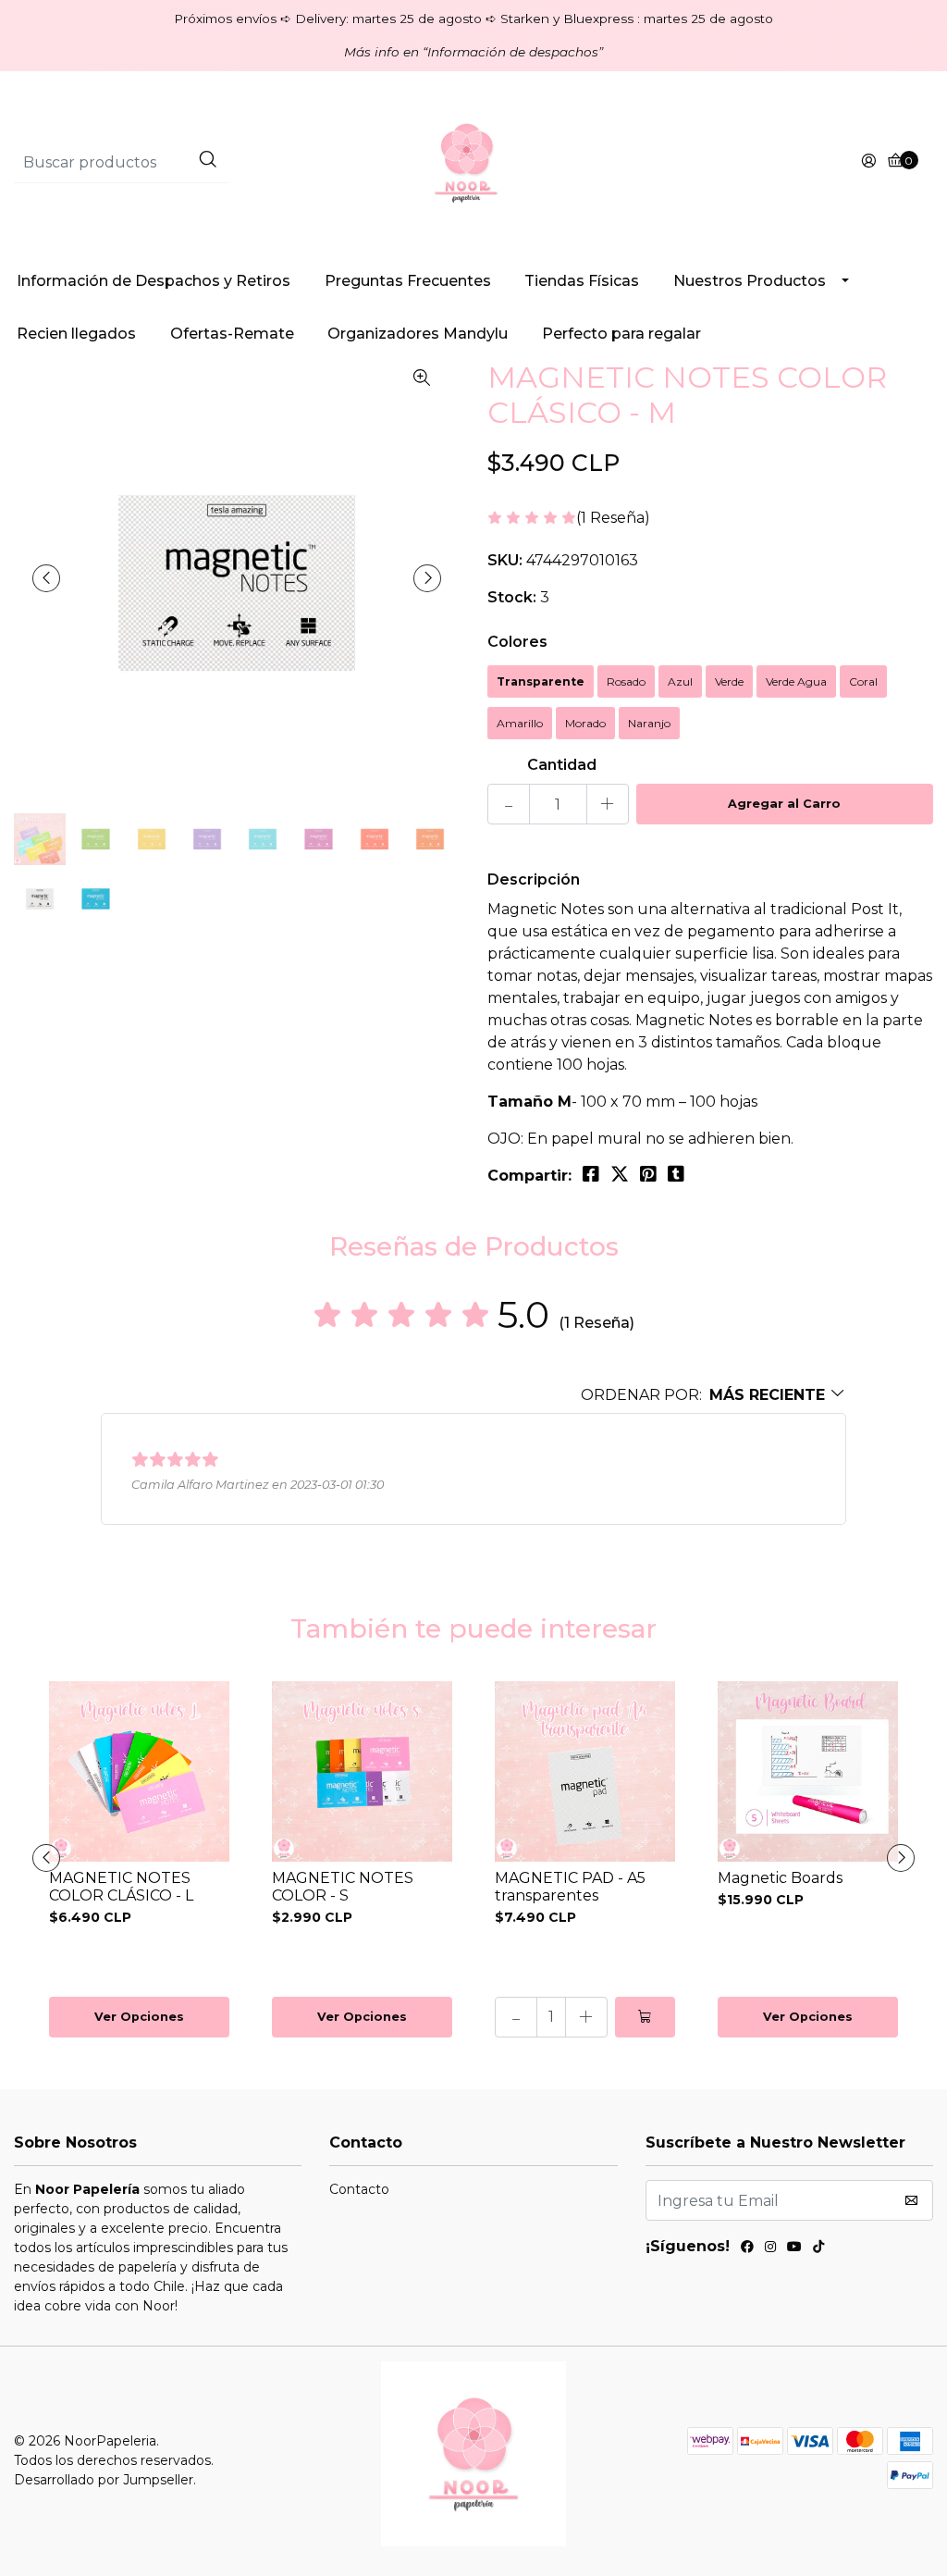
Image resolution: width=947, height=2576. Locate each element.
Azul (680, 681)
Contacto (359, 2189)
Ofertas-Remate (232, 334)
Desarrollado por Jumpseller (104, 2480)
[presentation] (46, 578)
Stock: (512, 597)
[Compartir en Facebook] (591, 1174)
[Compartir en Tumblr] (676, 1174)
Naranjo (649, 723)
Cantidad (562, 765)
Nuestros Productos (750, 281)
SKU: (505, 560)
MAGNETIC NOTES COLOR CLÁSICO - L (121, 1887)
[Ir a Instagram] (770, 2249)
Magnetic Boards (780, 1878)
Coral (863, 681)
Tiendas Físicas (582, 281)
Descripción (534, 879)
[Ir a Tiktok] (818, 2249)
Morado (585, 723)
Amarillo (520, 723)
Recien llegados (76, 334)
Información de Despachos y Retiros (154, 281)
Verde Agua (796, 681)
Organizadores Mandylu (418, 334)
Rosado (626, 681)
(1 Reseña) (613, 519)
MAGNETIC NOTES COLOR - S (343, 1887)
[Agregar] (645, 2017)
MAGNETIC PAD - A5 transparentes (570, 1887)
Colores (517, 642)
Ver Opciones (139, 2017)
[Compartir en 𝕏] (620, 1174)
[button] (713, 1395)
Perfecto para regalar (621, 334)
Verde (729, 681)
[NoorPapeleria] (473, 161)
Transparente (541, 681)
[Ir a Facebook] (747, 2249)
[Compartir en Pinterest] (648, 1174)
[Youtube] (794, 2249)
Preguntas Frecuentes (408, 281)
